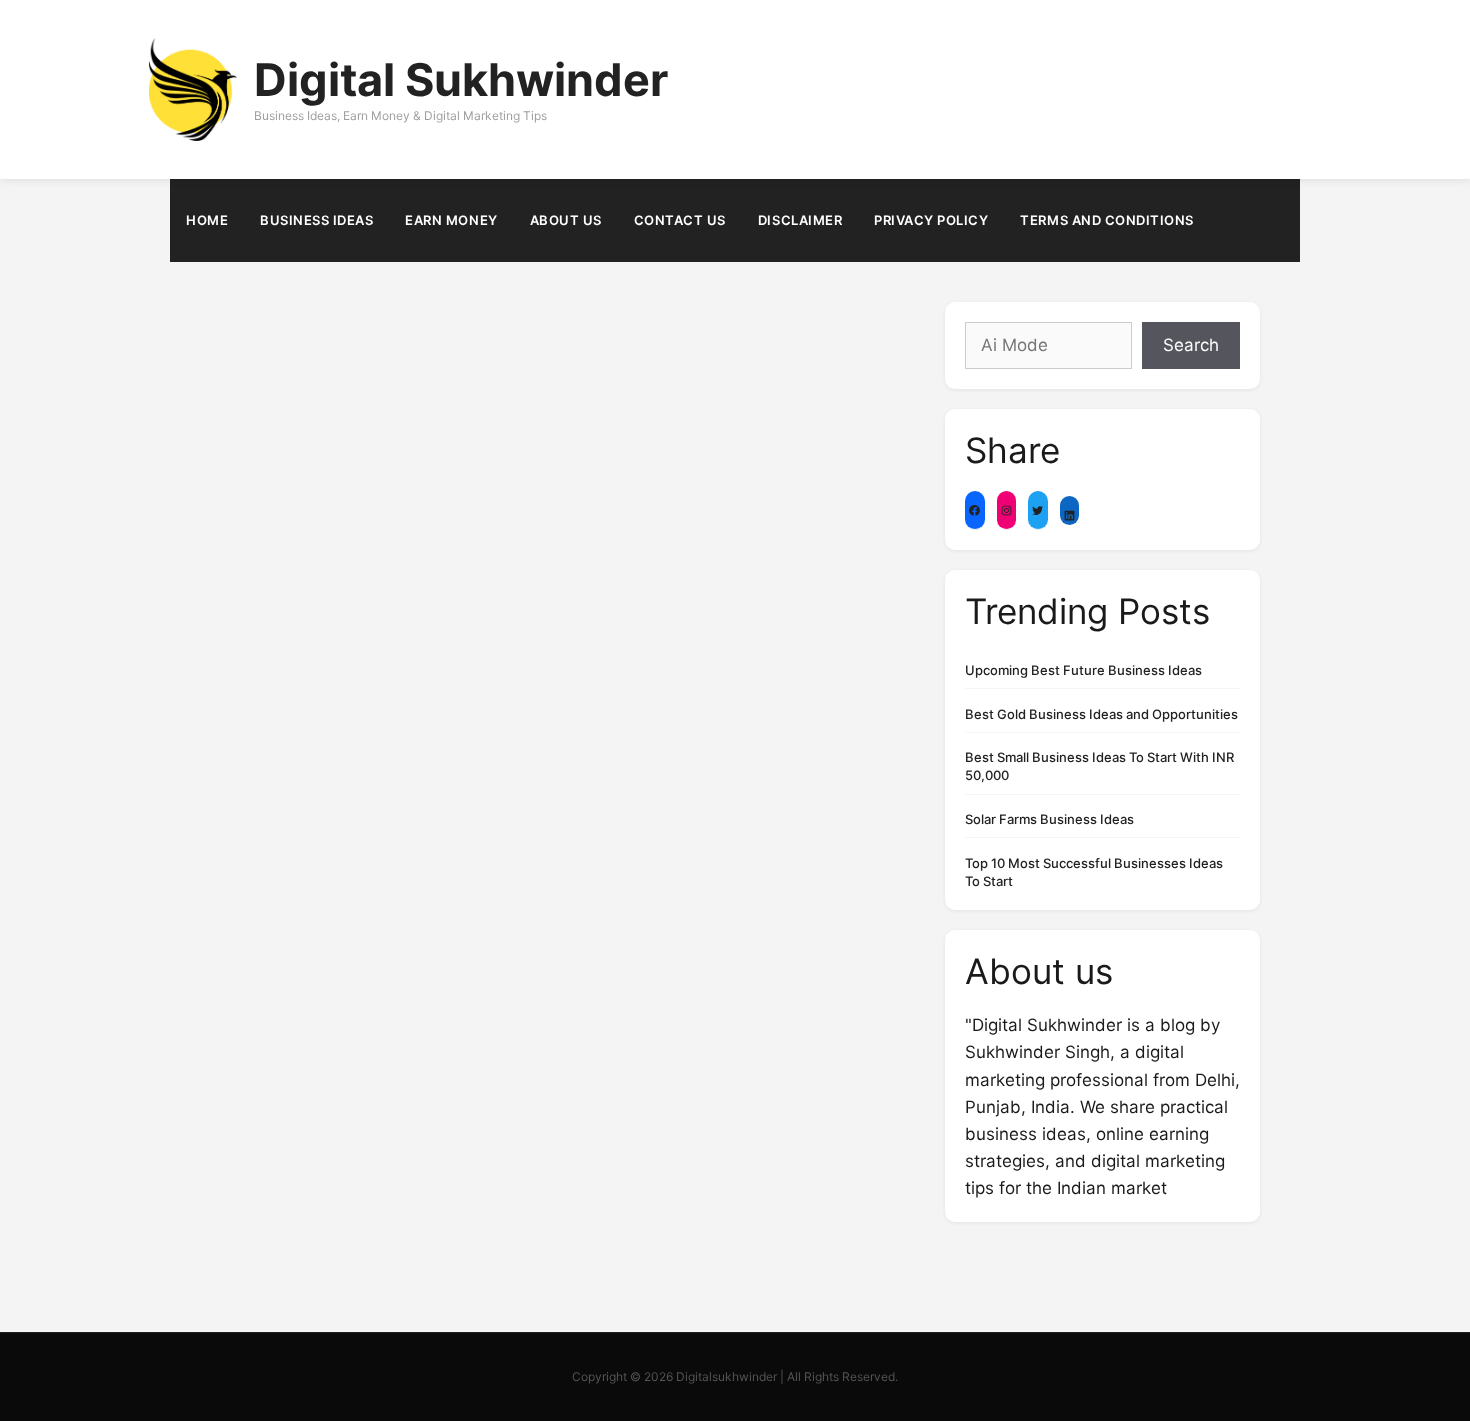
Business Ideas (316, 220)
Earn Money (451, 220)
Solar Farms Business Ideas (1049, 819)
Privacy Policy (931, 220)
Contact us (680, 220)
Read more (497, 643)
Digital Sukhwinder (461, 79)
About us (566, 220)
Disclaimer (800, 220)
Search (1191, 345)
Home (207, 220)
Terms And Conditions (1106, 220)
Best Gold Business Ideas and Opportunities (1101, 714)
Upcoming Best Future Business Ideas (1083, 670)
